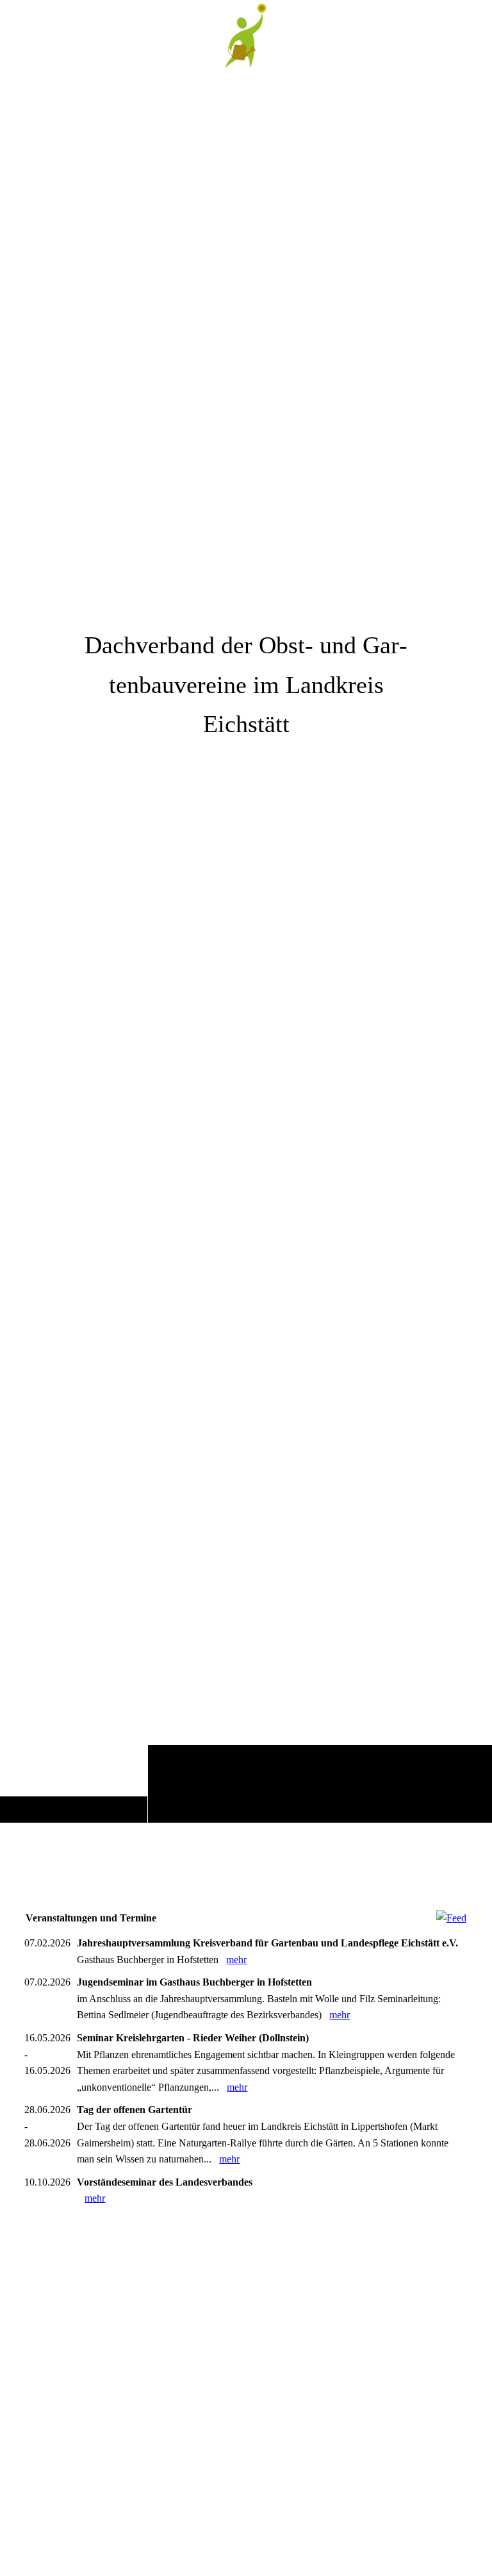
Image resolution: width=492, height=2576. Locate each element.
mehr (236, 1960)
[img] (246, 946)
